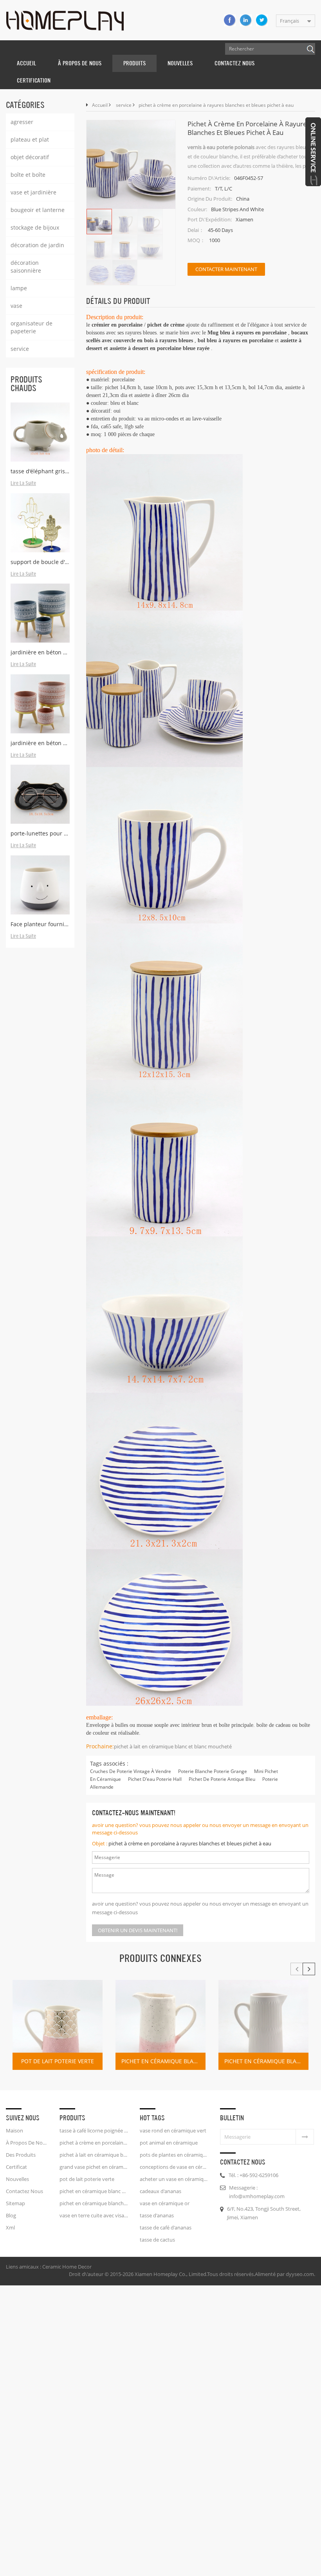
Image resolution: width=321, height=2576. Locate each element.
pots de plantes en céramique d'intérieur (174, 2155)
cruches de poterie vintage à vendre (131, 1771)
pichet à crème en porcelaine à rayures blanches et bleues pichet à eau (190, 1843)
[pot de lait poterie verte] (58, 2025)
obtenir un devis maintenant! (138, 1930)
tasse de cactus (157, 2240)
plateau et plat (30, 139)
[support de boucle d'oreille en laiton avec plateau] (40, 523)
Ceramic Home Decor (67, 2267)
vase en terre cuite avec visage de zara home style (94, 2215)
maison (14, 2130)
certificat (16, 2167)
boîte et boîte (28, 175)
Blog (11, 2215)
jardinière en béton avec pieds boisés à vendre (40, 743)
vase (16, 306)
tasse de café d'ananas (166, 2228)
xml (10, 2228)
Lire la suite (23, 483)
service (20, 349)
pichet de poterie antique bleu (222, 1779)
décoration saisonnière (26, 267)
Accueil (26, 63)
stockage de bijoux (35, 227)
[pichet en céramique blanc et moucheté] (160, 2025)
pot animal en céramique (169, 2143)
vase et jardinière (33, 192)
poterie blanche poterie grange (213, 1771)
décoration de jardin (37, 245)
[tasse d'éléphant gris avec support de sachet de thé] (40, 432)
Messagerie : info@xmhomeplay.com (257, 2192)
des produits (21, 2155)
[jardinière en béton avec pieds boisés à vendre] (40, 704)
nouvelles (180, 63)
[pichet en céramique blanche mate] (263, 2025)
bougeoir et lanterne (38, 210)
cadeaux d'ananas (160, 2191)
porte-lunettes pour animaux (40, 833)
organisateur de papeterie (32, 327)
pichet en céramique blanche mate (266, 2061)
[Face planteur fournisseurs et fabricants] (40, 885)
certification (34, 80)
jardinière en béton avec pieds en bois (40, 652)
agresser (22, 122)
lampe (19, 288)
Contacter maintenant (226, 269)
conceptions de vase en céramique (174, 2167)
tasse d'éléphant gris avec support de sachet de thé (40, 471)
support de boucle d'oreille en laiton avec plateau (40, 562)
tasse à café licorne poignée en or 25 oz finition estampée (94, 2130)
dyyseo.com (300, 2274)
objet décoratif (30, 157)
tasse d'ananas (157, 2215)
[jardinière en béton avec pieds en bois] (40, 613)
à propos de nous (80, 63)
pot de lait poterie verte (58, 2061)
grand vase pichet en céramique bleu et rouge (94, 2167)
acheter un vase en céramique (174, 2179)
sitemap (15, 2203)
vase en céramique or (165, 2203)
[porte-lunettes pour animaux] (40, 794)
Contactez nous (234, 63)
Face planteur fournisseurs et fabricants (40, 924)
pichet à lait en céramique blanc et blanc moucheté (173, 1746)
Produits (134, 63)
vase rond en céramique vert (173, 2130)
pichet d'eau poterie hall (155, 1779)
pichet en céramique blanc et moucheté (163, 2061)
